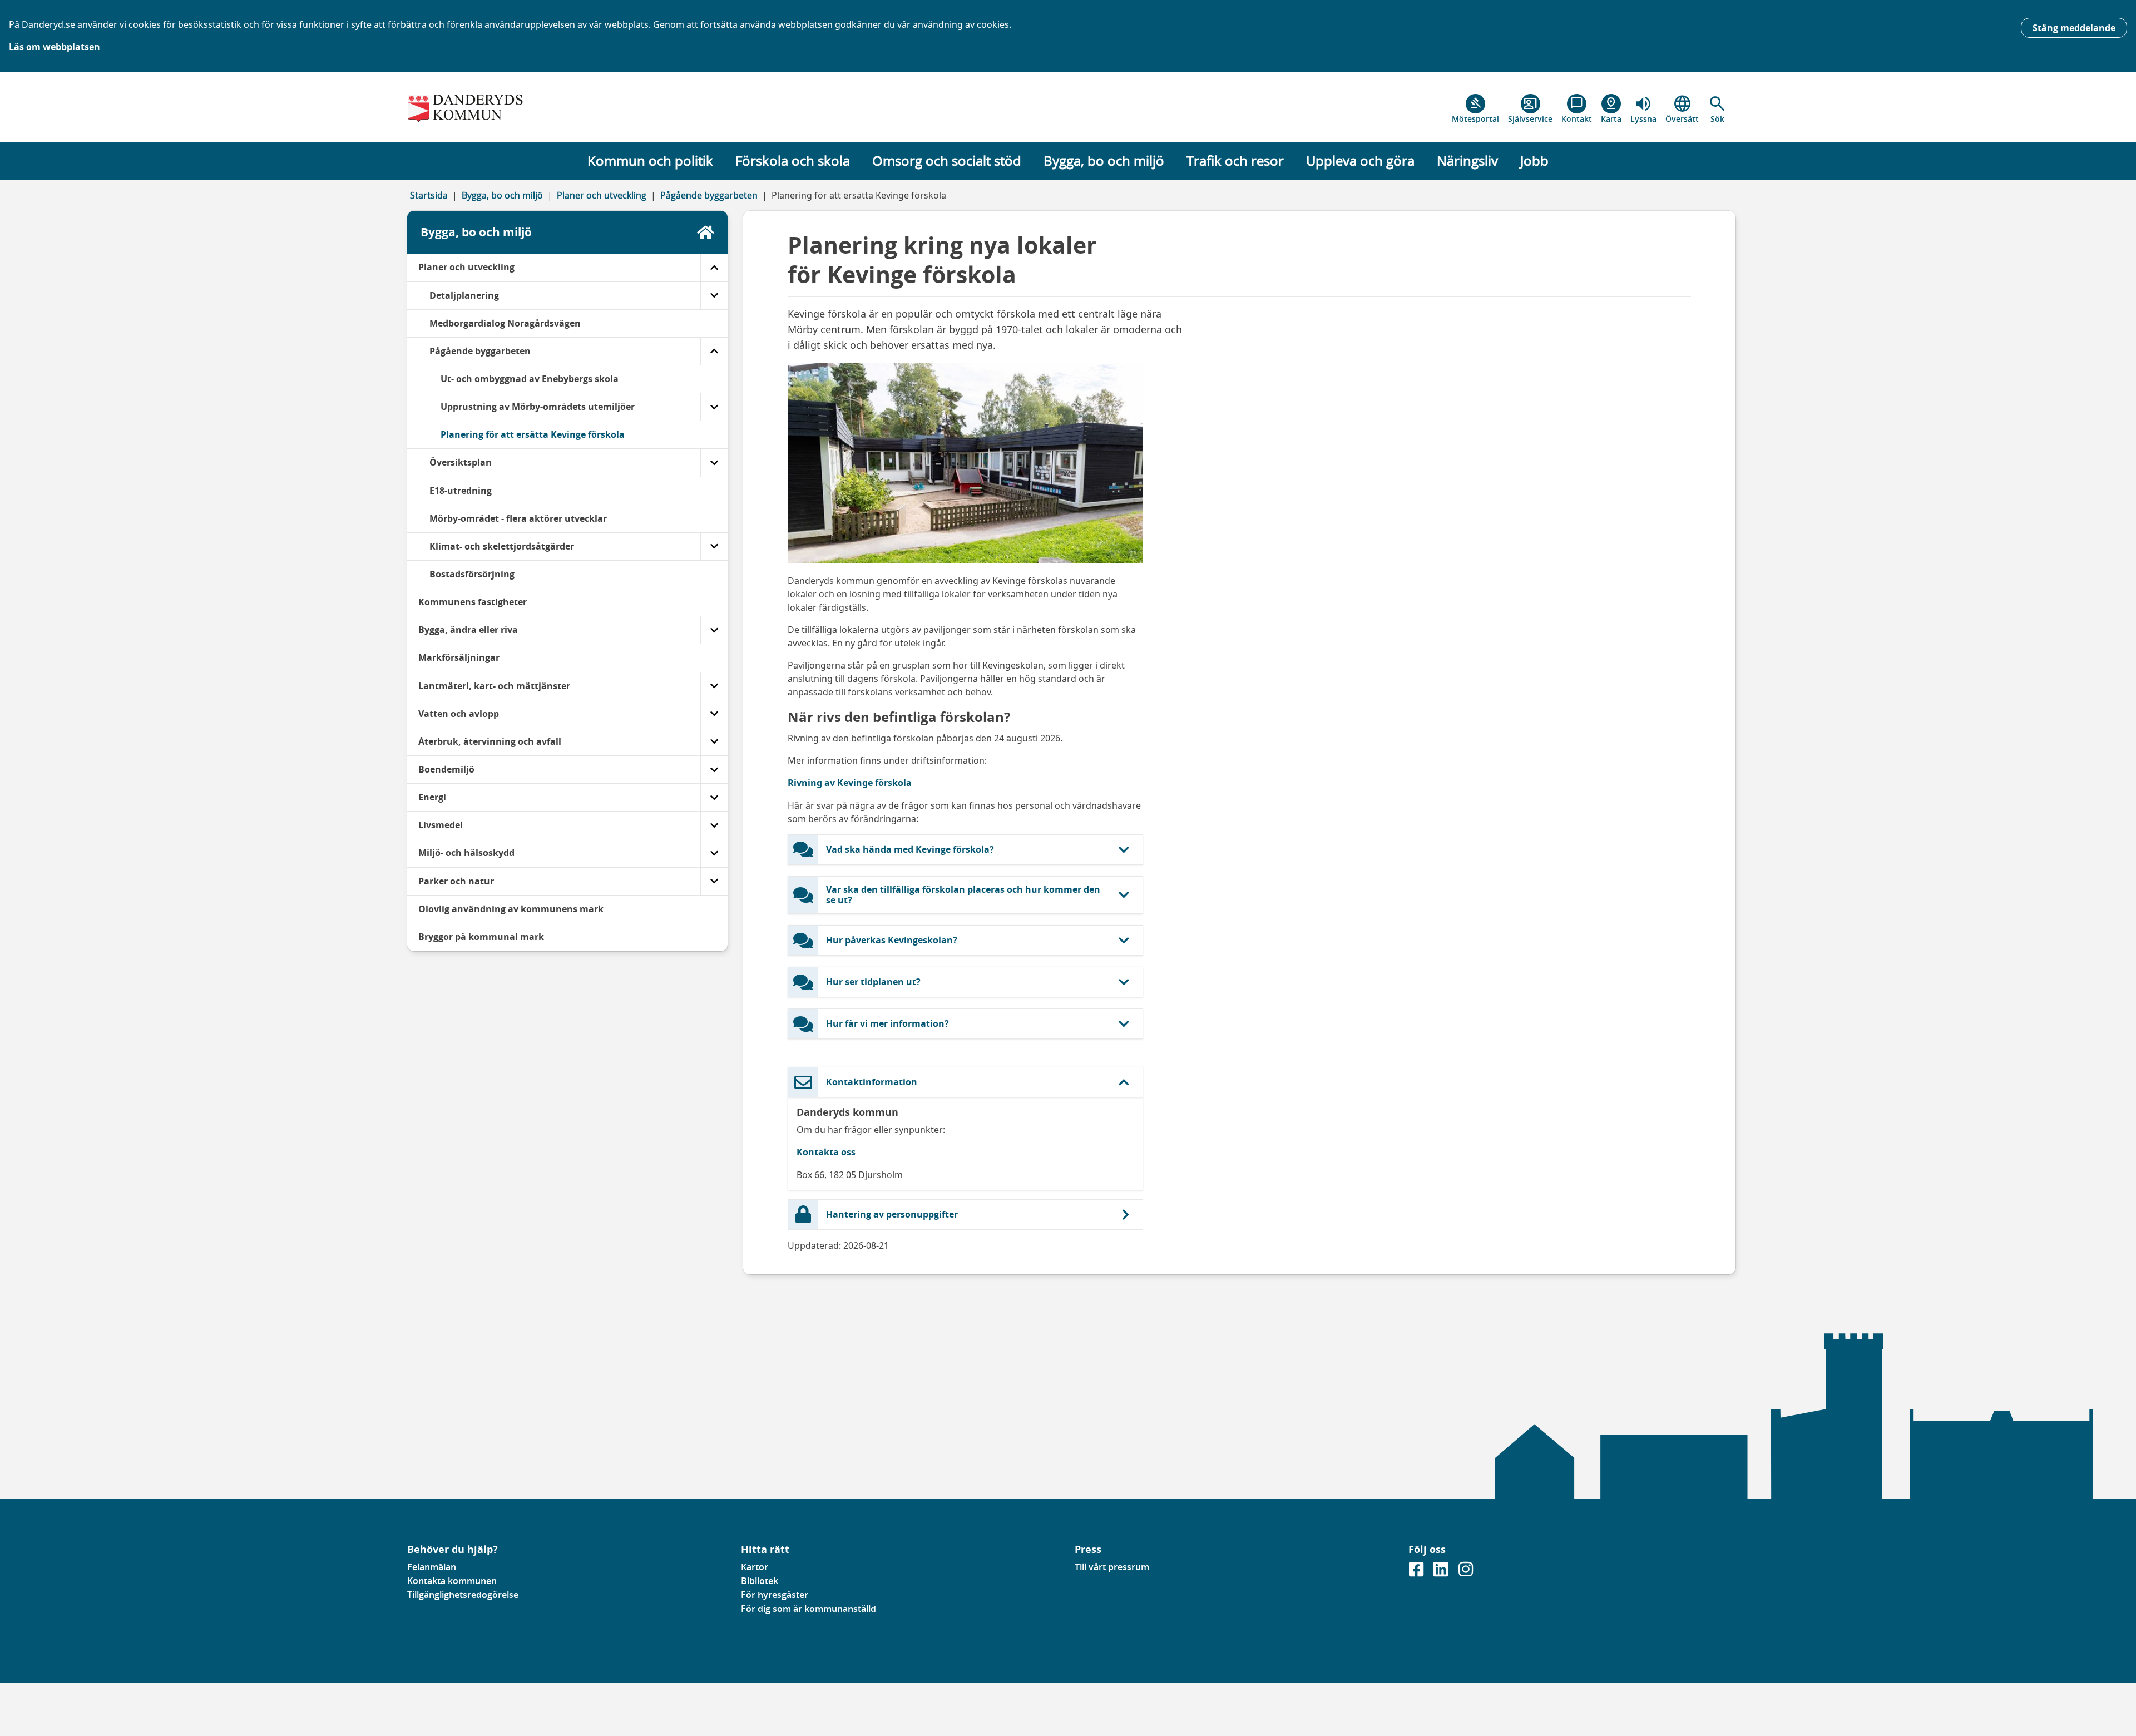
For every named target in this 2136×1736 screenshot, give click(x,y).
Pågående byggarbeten (709, 195)
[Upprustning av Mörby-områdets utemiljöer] (714, 407)
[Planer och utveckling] (714, 267)
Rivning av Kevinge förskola (850, 783)
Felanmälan (432, 1567)
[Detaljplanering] (714, 296)
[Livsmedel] (714, 825)
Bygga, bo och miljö (502, 195)
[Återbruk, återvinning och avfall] (714, 742)
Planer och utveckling (602, 195)
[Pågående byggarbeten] (714, 351)
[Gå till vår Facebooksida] (1417, 1572)
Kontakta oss (826, 1152)
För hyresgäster (775, 1595)
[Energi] (714, 797)
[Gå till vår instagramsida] (1466, 1572)
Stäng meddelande (2074, 28)
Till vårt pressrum (1112, 1567)
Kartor (755, 1567)
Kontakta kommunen (452, 1581)
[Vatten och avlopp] (714, 714)
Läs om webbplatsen (55, 47)
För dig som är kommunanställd (809, 1609)
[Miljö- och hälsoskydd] (714, 853)
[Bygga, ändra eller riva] (714, 630)
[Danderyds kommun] (567, 109)
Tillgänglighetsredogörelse (463, 1595)
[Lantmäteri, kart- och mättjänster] (714, 686)
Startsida (429, 195)
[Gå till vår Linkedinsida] (1442, 1572)
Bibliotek (760, 1581)
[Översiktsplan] (714, 463)
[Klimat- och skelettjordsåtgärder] (714, 546)
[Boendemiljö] (714, 770)
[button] (1717, 109)
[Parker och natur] (714, 881)
